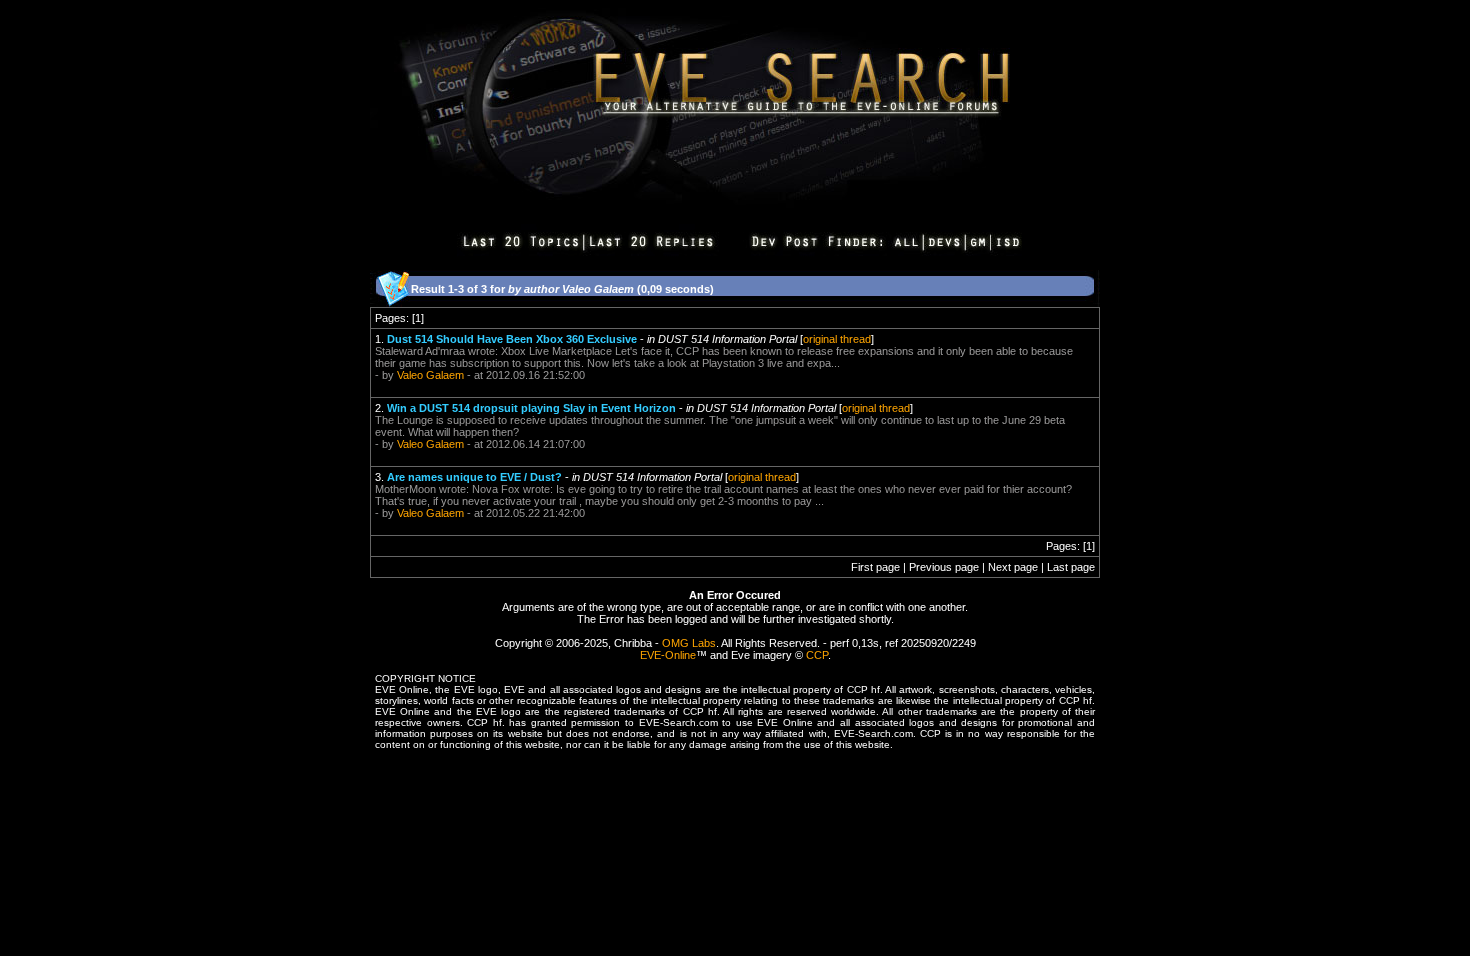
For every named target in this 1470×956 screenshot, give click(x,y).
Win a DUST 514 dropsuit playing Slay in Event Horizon (531, 408)
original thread (837, 339)
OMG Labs (689, 643)
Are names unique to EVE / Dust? (474, 477)
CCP (817, 655)
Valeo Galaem (430, 375)
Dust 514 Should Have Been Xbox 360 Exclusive (512, 339)
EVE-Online (668, 655)
